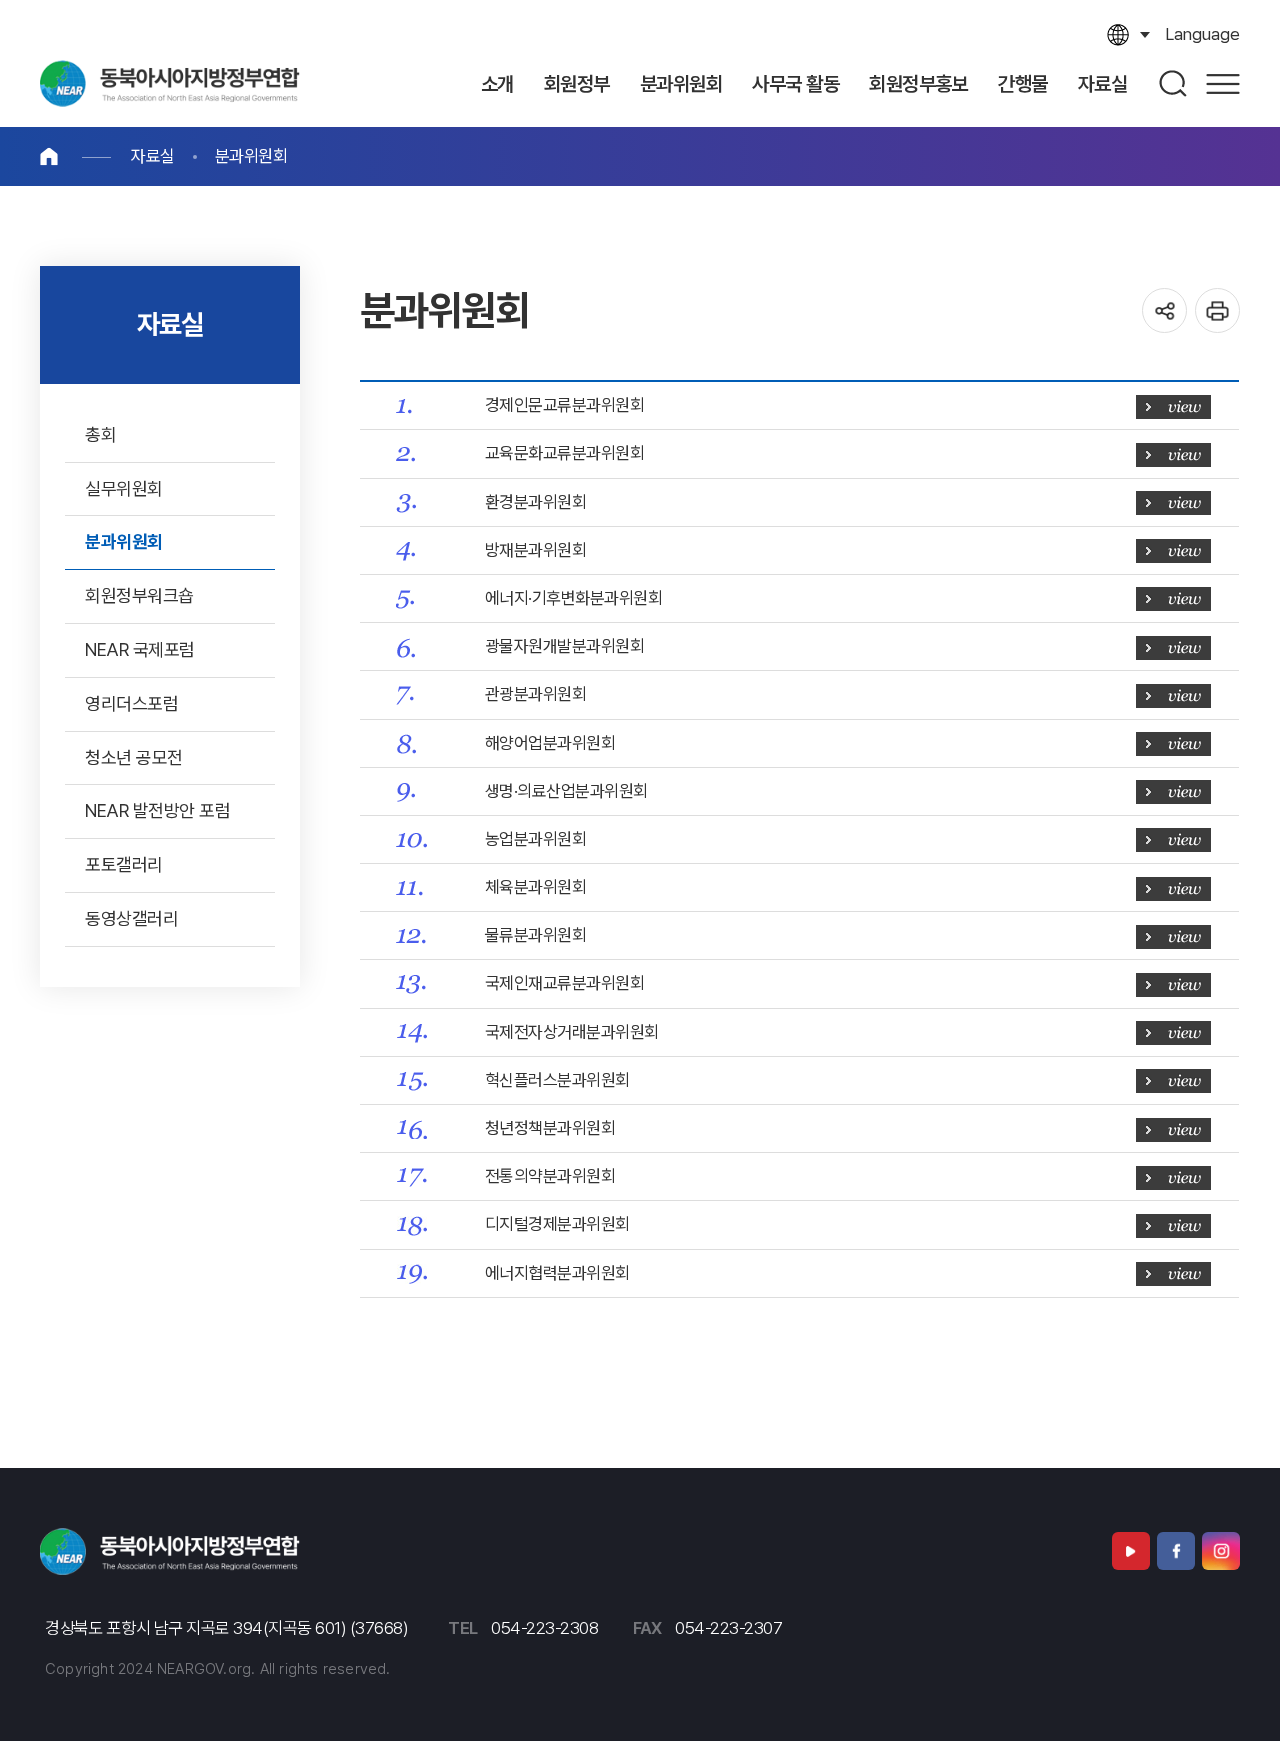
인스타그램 (1221, 1551)
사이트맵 (1223, 83)
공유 (1164, 310)
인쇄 (1217, 310)
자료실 (153, 156)
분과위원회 (251, 156)
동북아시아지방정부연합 (170, 83)
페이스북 (1176, 1551)
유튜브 (1131, 1551)
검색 (1174, 83)
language (1202, 34)
